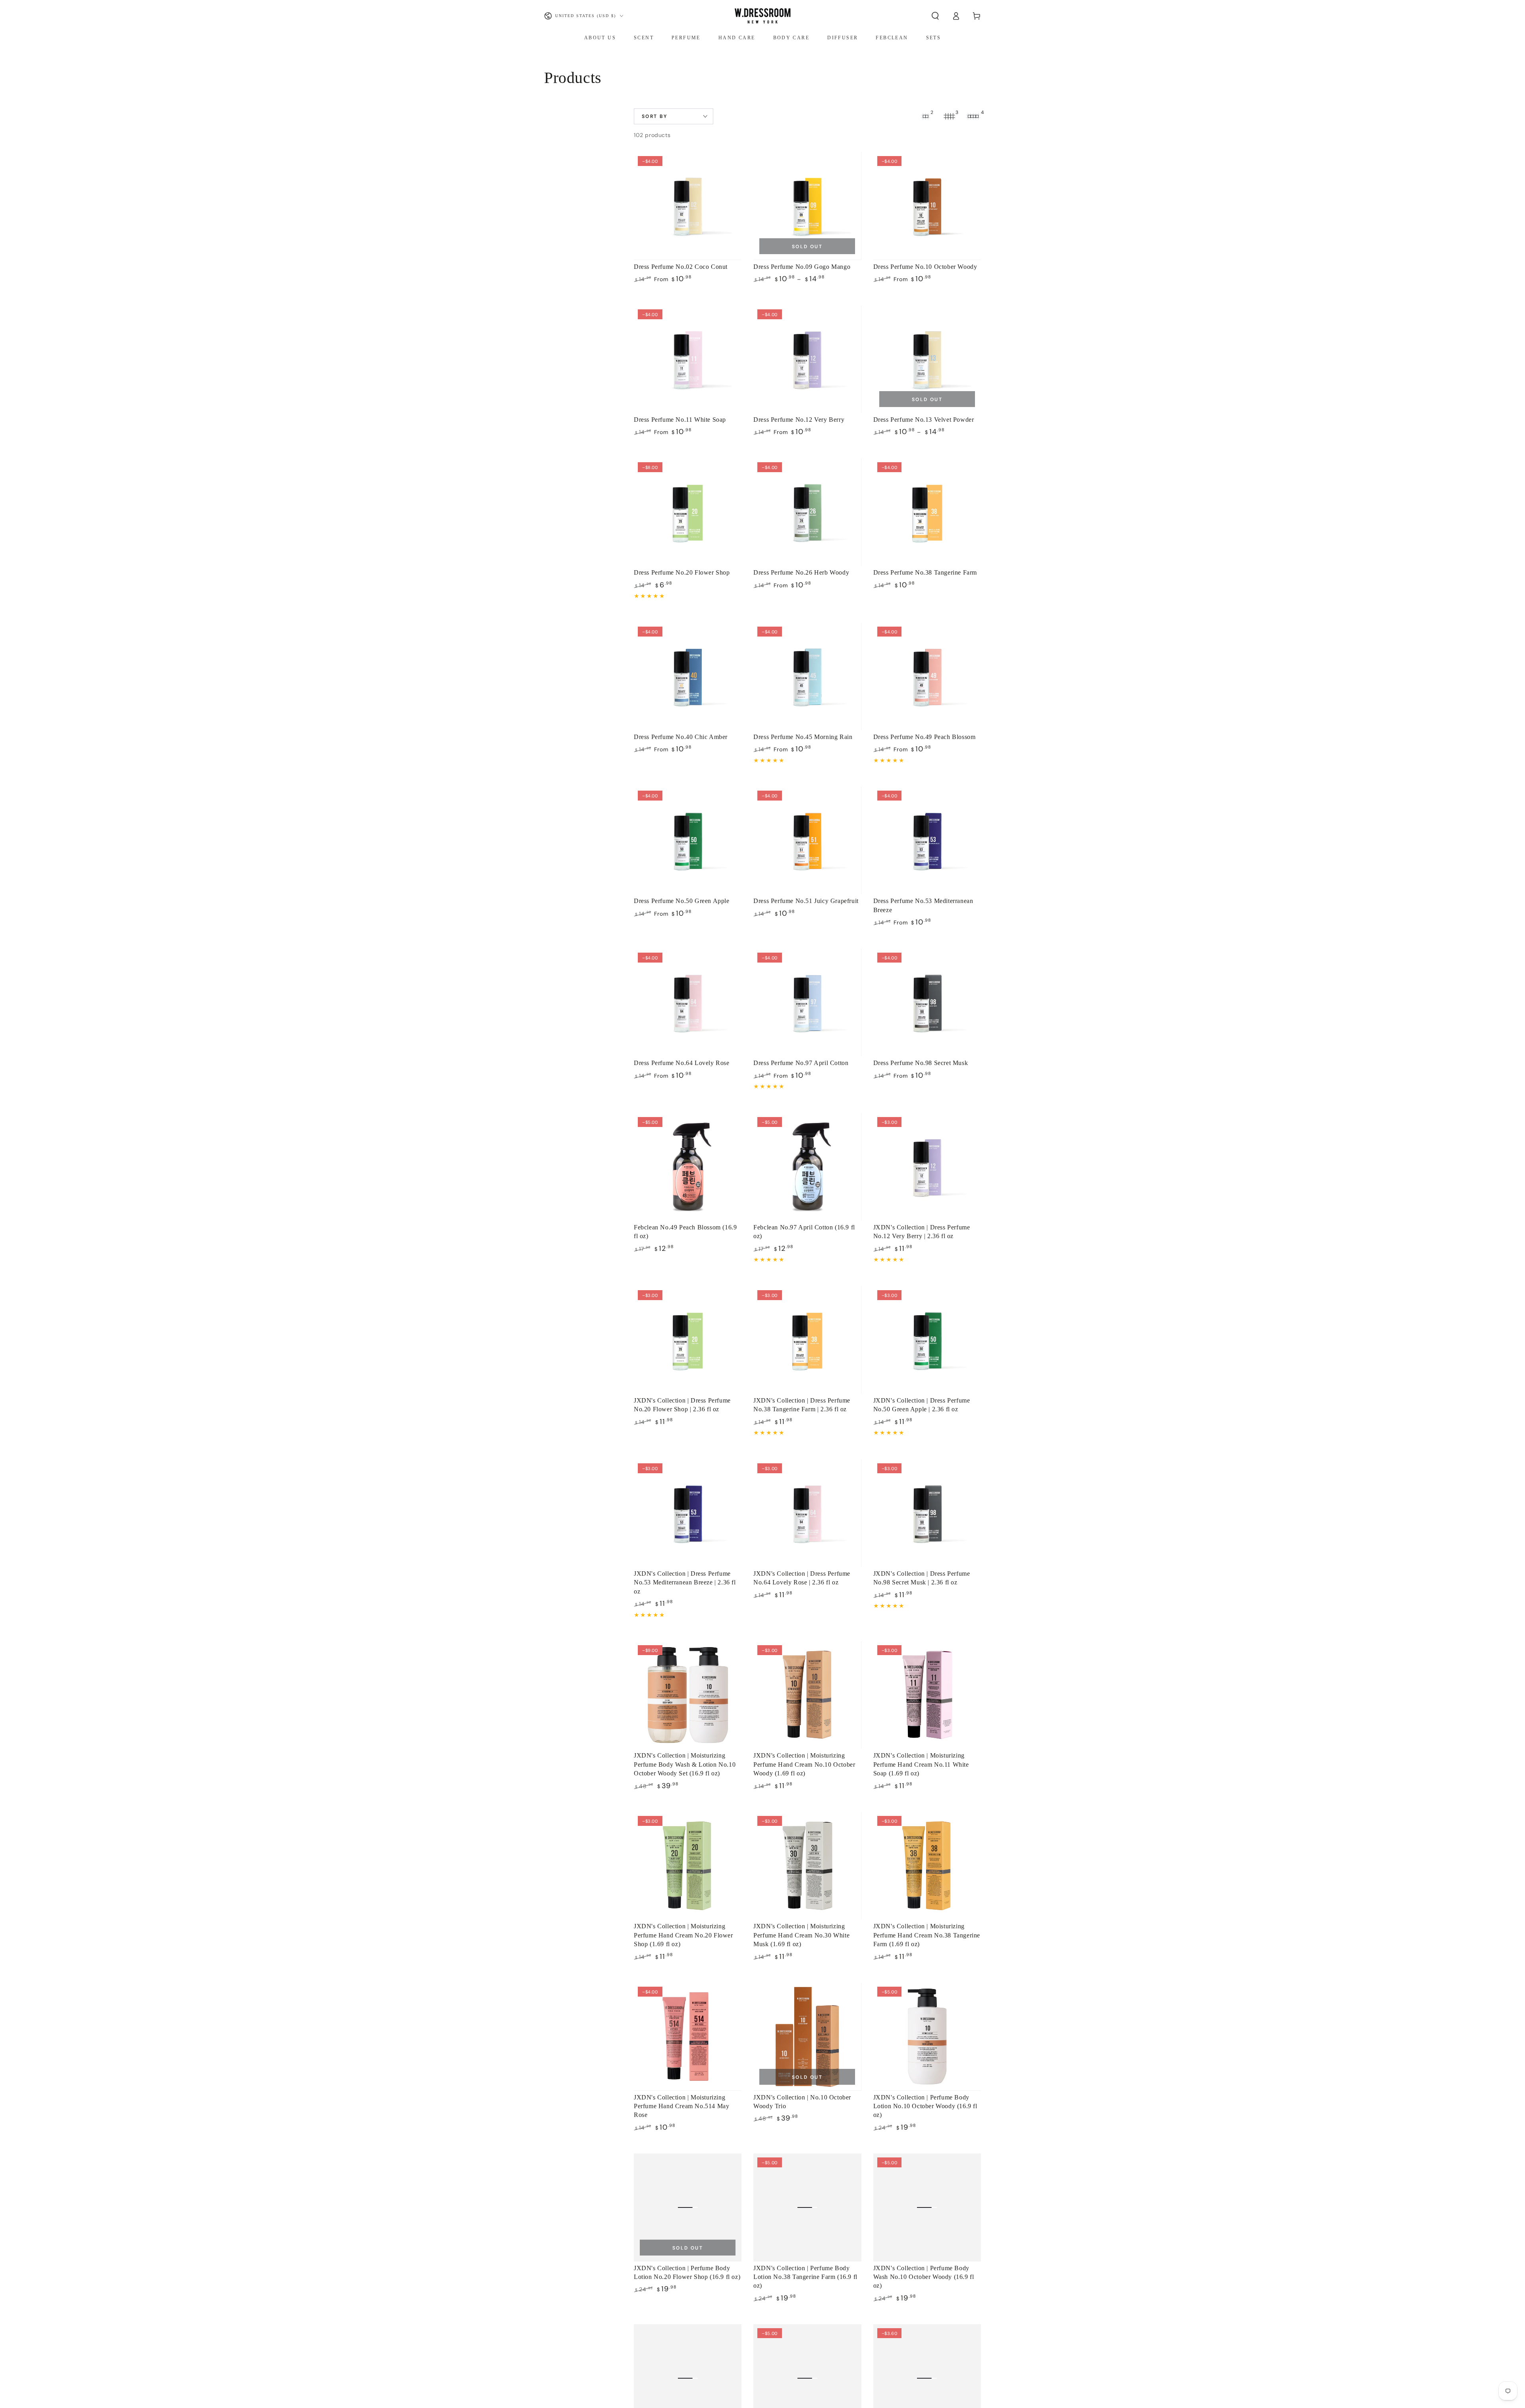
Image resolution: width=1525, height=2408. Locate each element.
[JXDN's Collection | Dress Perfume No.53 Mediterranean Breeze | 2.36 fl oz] (688, 1513)
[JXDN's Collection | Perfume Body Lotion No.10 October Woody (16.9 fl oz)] (927, 2037)
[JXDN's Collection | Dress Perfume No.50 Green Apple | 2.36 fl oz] (927, 1340)
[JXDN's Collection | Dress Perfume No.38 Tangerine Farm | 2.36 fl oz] (807, 1340)
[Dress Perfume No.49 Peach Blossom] (927, 676)
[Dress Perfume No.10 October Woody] (927, 206)
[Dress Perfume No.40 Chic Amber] (688, 676)
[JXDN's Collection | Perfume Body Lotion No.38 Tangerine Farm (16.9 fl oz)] (807, 2207)
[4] (973, 116)
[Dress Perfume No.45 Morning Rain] (807, 676)
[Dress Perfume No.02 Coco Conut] (688, 206)
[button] (935, 16)
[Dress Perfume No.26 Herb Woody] (807, 512)
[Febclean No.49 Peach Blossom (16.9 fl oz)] (688, 1167)
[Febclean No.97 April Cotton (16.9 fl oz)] (807, 1167)
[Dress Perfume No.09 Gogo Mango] (807, 206)
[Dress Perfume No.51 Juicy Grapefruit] (807, 840)
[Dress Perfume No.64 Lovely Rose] (688, 1002)
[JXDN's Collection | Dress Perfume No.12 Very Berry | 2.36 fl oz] (927, 1167)
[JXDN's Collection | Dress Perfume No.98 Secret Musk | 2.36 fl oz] (927, 1513)
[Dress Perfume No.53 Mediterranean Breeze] (927, 840)
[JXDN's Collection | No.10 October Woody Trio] (807, 2037)
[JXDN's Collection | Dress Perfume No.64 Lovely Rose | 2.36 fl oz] (807, 1513)
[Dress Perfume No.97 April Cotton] (807, 1002)
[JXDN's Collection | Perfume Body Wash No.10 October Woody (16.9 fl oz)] (927, 2207)
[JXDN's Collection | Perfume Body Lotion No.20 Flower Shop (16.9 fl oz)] (688, 2207)
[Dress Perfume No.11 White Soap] (688, 359)
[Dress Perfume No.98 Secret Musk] (927, 1002)
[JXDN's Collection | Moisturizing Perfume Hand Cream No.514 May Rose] (688, 2037)
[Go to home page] (762, 16)
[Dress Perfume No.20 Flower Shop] (688, 512)
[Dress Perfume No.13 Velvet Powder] (927, 359)
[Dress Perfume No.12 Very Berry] (807, 359)
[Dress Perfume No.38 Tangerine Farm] (927, 512)
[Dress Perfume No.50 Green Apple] (688, 840)
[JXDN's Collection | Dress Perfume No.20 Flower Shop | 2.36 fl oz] (688, 1340)
